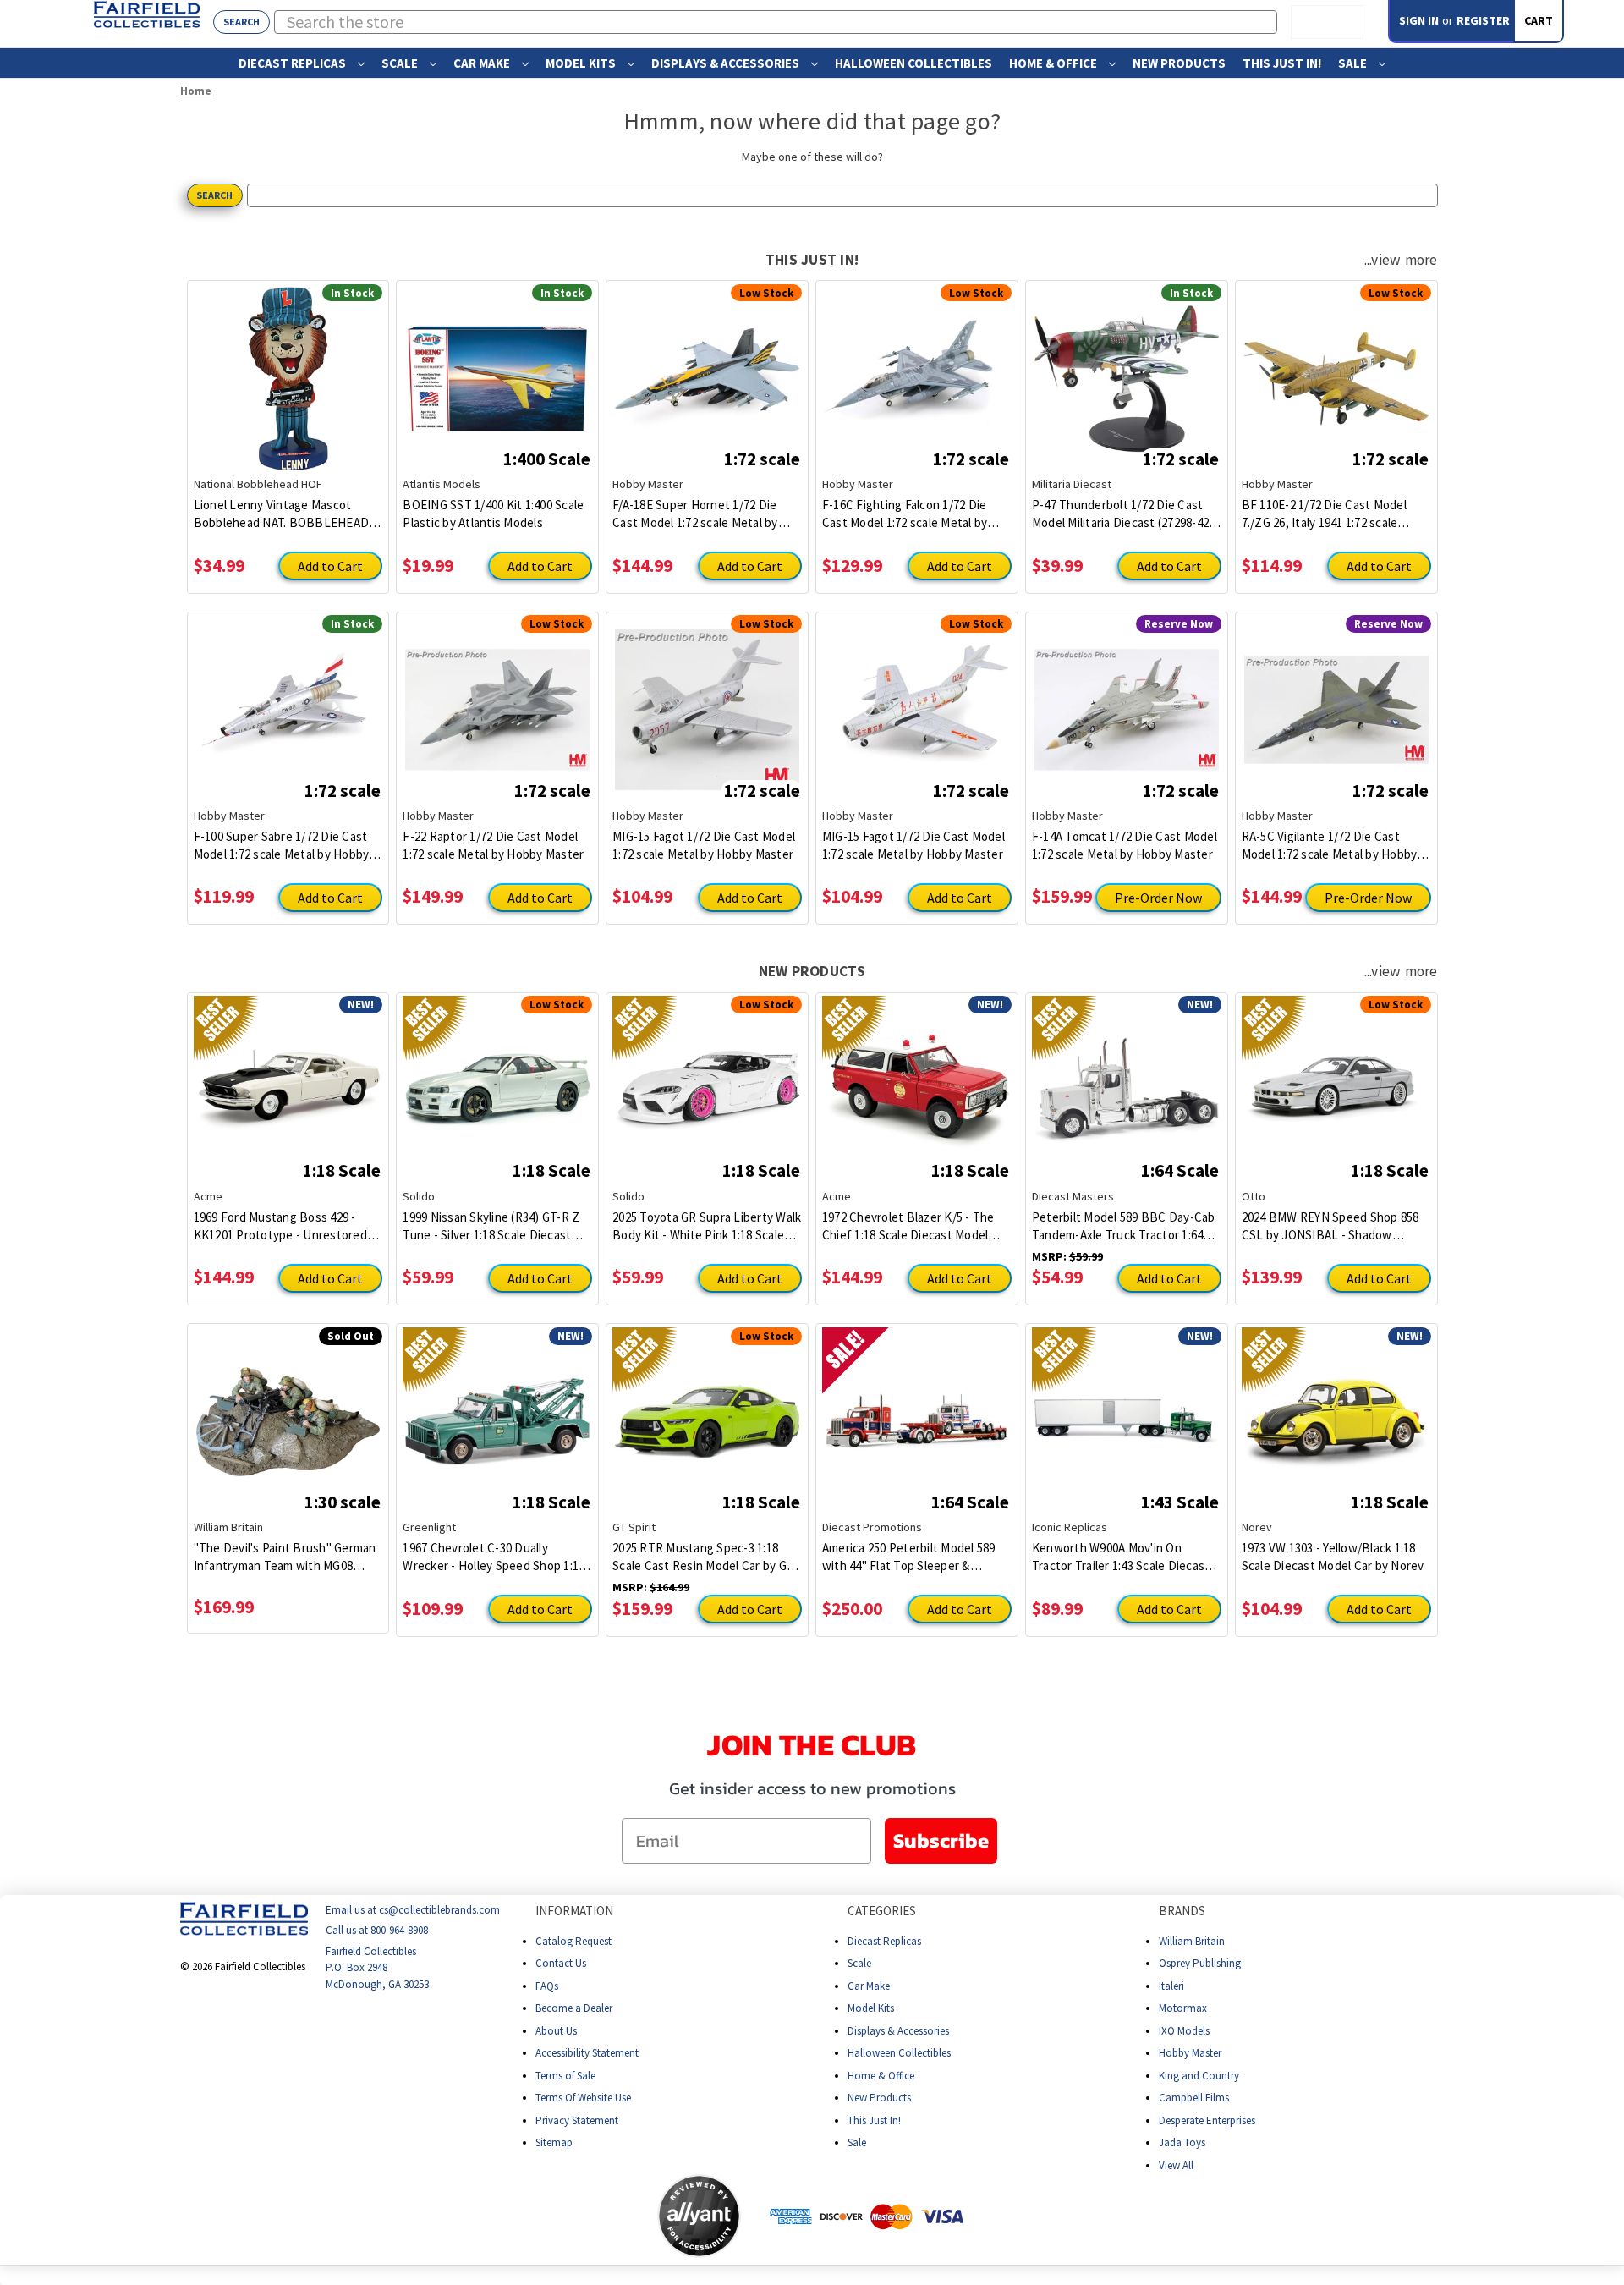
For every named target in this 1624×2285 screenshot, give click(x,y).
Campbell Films (1194, 2098)
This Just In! (1282, 63)
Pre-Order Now (1158, 898)
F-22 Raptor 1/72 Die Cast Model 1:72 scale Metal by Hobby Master (493, 845)
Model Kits (582, 63)
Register (1483, 20)
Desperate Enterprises (1207, 2120)
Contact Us (561, 1963)
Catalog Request (573, 1940)
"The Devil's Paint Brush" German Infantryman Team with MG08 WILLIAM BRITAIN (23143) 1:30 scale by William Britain (285, 1557)
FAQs (547, 1985)
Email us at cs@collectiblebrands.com (413, 1910)
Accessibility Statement (587, 2053)
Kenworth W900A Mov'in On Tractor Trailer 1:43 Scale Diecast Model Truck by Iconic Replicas (1121, 1557)
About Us (556, 2030)
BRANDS (1182, 1911)
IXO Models (1184, 2030)
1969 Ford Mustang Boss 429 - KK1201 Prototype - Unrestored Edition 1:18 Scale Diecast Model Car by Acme (281, 1226)
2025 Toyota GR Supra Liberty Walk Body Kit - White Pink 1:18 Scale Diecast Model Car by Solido (707, 1226)
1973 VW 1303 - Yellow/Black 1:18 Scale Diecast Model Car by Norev (1333, 1557)
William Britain (1192, 1940)
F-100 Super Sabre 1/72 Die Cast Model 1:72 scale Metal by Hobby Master (282, 846)
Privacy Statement (577, 2120)
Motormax (1183, 2008)
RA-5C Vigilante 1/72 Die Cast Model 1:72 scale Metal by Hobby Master (1330, 846)
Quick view (288, 365)
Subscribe (941, 1840)
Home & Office (1054, 63)
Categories (882, 1911)
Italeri (1171, 1985)
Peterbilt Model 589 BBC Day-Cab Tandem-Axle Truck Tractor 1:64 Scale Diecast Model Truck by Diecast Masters (1124, 1226)
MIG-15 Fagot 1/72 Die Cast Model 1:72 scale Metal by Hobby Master (704, 845)
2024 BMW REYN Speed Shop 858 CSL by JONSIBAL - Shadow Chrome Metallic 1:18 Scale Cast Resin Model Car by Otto (1330, 1226)
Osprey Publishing (1200, 1963)
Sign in (1419, 20)
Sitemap (554, 2142)
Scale (401, 63)
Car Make (483, 63)
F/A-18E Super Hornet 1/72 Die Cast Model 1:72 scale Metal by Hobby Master (695, 514)
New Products (1179, 63)
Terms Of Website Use (583, 2098)
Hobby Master (1190, 2053)
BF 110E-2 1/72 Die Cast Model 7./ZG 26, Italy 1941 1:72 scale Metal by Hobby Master (1324, 514)
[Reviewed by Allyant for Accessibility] (699, 2216)
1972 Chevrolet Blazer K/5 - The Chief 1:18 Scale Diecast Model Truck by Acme (908, 1226)
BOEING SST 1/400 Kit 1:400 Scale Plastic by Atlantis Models (493, 514)
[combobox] (776, 22)
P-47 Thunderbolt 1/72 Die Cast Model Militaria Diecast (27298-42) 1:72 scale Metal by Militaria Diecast (1123, 514)
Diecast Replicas (294, 63)
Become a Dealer (574, 2008)
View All (1176, 2164)
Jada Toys (1182, 2142)
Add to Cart (330, 566)
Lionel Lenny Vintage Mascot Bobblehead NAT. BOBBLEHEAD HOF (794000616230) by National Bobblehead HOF (282, 514)
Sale (1354, 63)
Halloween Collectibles (913, 63)
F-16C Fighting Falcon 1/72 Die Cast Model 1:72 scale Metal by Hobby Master (905, 514)
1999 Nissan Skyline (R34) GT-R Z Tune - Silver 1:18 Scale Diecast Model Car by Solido (491, 1226)
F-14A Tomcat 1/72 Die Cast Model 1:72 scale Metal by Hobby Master (1125, 845)
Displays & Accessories (727, 63)
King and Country (1199, 2075)
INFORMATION (574, 1911)
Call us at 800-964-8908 (377, 1930)
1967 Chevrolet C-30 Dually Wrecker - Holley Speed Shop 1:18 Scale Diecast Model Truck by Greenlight (494, 1557)
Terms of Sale (565, 2075)
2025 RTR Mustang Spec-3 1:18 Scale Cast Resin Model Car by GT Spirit (703, 1557)
